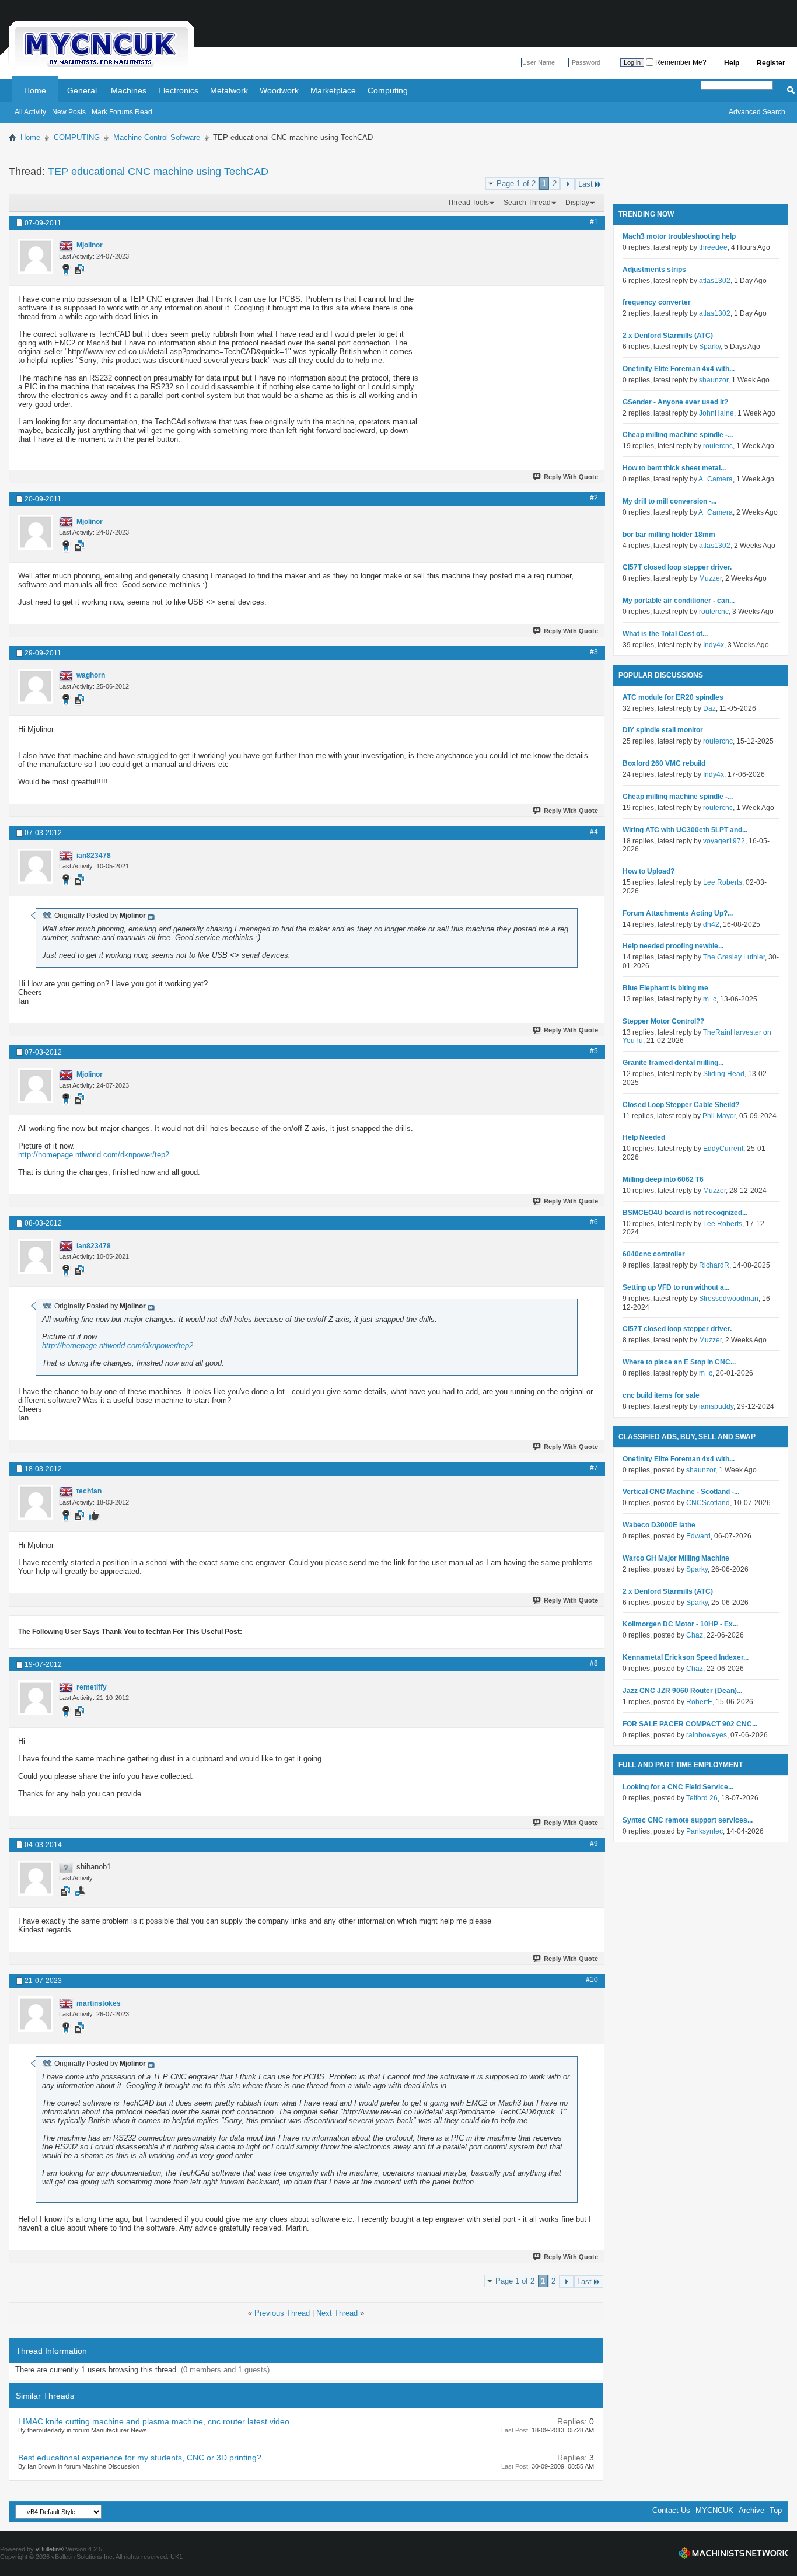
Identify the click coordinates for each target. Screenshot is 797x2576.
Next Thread (337, 2313)
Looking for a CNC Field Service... (678, 1787)
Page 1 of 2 (516, 184)
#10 (592, 1980)
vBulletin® (50, 2549)
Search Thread (527, 203)
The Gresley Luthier (734, 957)
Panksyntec (705, 1831)
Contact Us (671, 2510)
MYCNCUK (714, 2510)
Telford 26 (702, 1798)
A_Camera (716, 479)
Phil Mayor (719, 1116)
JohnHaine (716, 413)
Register (771, 63)
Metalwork (229, 90)
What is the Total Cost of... (665, 634)
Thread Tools (468, 203)
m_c (710, 999)
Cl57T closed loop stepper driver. (677, 567)
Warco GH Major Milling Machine (676, 1558)
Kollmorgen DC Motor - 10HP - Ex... (680, 1624)
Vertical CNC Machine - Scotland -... (681, 1492)
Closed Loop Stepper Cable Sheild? (681, 1105)
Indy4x (714, 645)
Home (35, 90)
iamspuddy (716, 1406)
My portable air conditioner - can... (679, 601)
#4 (594, 832)
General (82, 90)
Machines (129, 90)
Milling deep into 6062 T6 (663, 1179)
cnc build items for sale (661, 1395)
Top (776, 2510)
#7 (594, 1468)
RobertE (699, 1702)
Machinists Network (733, 2553)
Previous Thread (282, 2313)
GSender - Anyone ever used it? (675, 402)
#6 (594, 1222)
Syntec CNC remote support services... (688, 1820)
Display (577, 203)
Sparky (710, 347)
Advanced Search (757, 112)
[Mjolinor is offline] (36, 256)
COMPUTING (77, 137)
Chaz (695, 1635)
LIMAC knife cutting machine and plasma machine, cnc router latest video (154, 2421)
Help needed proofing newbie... (673, 946)
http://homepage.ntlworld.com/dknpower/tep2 (94, 1155)
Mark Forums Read (122, 112)
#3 (594, 652)
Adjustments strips (654, 270)
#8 (594, 1663)
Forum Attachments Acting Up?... (678, 913)
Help (732, 63)
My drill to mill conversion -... (670, 501)
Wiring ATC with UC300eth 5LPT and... (685, 830)
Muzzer (710, 578)
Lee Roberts (723, 882)
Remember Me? (680, 62)
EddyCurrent (723, 1149)
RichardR (714, 1265)
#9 (594, 1844)
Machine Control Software (157, 137)
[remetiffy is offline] (36, 1698)
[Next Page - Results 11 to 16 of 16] (567, 184)
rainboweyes (707, 1735)
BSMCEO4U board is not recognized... (685, 1213)
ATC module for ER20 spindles (673, 697)
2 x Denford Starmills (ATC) (668, 336)
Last (585, 184)
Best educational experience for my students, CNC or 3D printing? (140, 2458)
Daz (709, 708)
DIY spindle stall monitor (663, 730)
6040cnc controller (654, 1254)
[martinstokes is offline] (36, 2014)
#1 (594, 222)
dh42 (711, 924)
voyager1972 (724, 841)
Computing (388, 90)
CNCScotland (708, 1503)
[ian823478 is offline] (36, 866)
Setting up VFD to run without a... (676, 1287)
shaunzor (714, 380)
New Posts (69, 112)
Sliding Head (724, 1074)
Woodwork (279, 90)
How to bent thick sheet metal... (674, 468)
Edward (698, 1536)
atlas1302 (715, 281)
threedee (713, 247)
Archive (751, 2510)
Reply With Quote (571, 477)
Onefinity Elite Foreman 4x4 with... (679, 369)
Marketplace (333, 90)
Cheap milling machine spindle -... (678, 435)
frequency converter (657, 302)
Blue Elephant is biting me (665, 988)
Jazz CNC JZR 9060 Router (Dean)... (682, 1691)
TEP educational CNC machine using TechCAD (158, 172)
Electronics (178, 90)
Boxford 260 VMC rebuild (664, 763)
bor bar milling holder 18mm (669, 535)
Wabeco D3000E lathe (659, 1525)
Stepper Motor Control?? (663, 1021)
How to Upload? (649, 871)
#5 (594, 1051)
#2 (594, 498)
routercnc (718, 446)
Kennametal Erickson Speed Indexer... (686, 1657)
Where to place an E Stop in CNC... (679, 1362)
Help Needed (644, 1137)
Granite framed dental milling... (673, 1063)
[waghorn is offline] (36, 686)
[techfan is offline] (36, 1502)
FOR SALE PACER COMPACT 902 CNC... (690, 1724)
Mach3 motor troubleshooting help (679, 236)
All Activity (30, 112)
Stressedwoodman (729, 1299)
